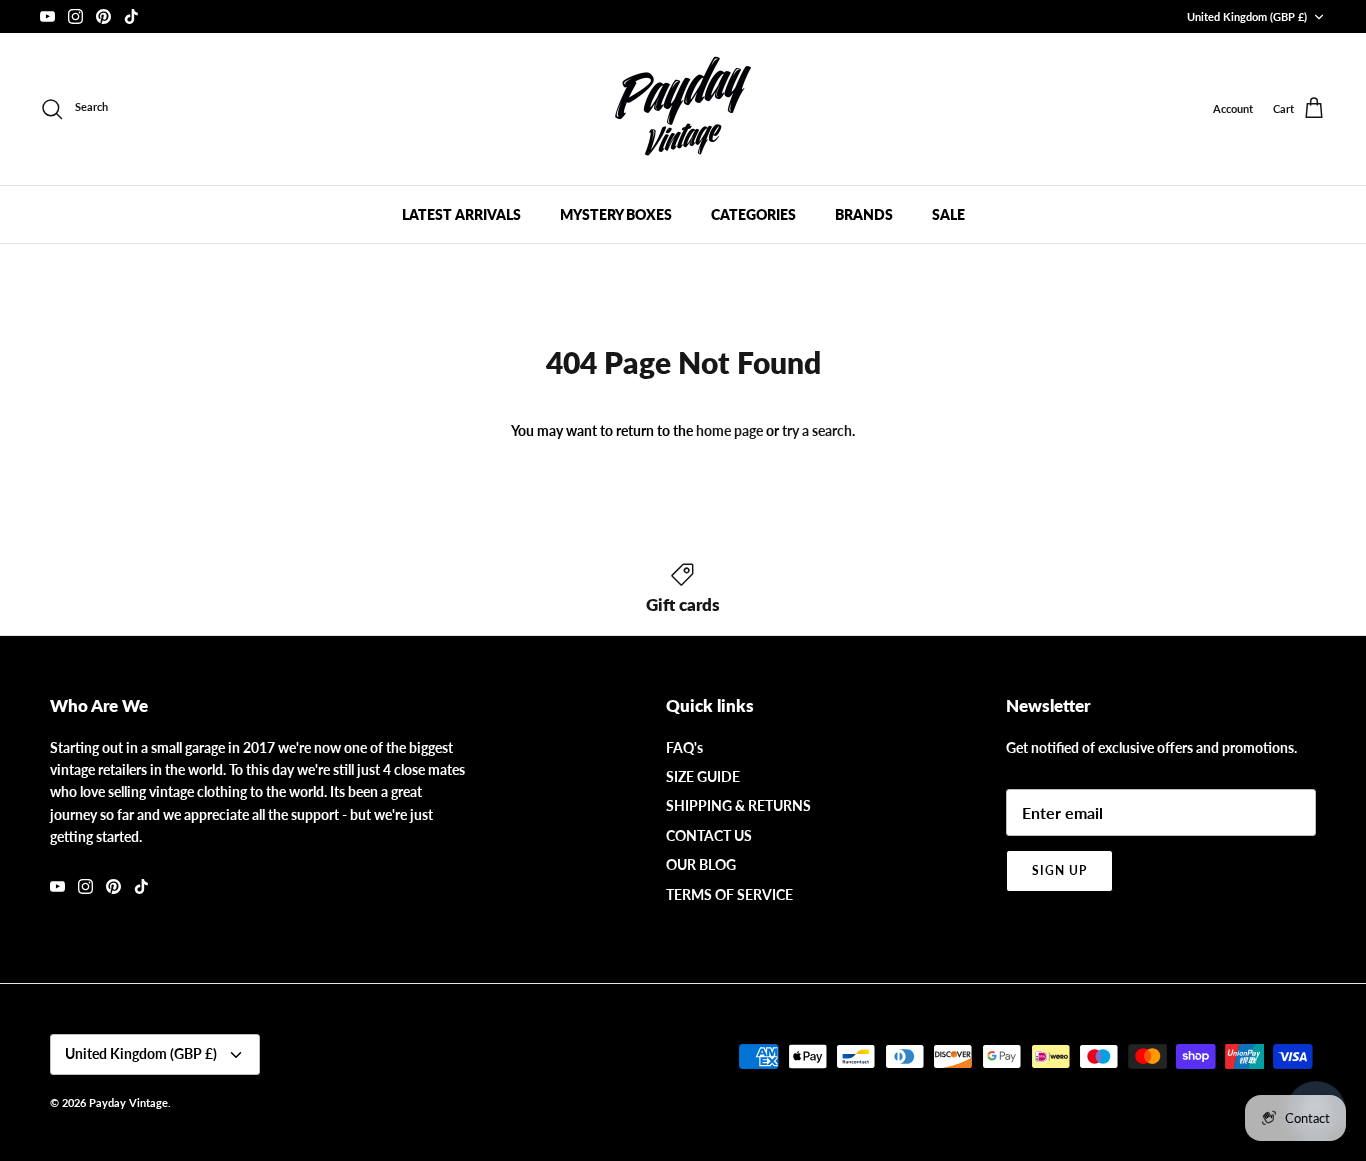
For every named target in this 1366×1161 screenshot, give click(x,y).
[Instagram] (75, 16)
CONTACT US (709, 835)
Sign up (1059, 870)
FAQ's (684, 747)
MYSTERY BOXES (616, 214)
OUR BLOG (701, 864)
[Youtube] (47, 16)
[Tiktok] (131, 16)
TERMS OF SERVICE (729, 894)
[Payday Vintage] (683, 109)
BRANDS (864, 214)
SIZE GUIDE (703, 776)
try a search (817, 430)
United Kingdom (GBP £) (1247, 16)
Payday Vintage (128, 1102)
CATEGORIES (753, 214)
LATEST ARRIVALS (461, 214)
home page (729, 430)
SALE (948, 214)
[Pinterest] (103, 16)
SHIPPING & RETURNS (738, 805)
